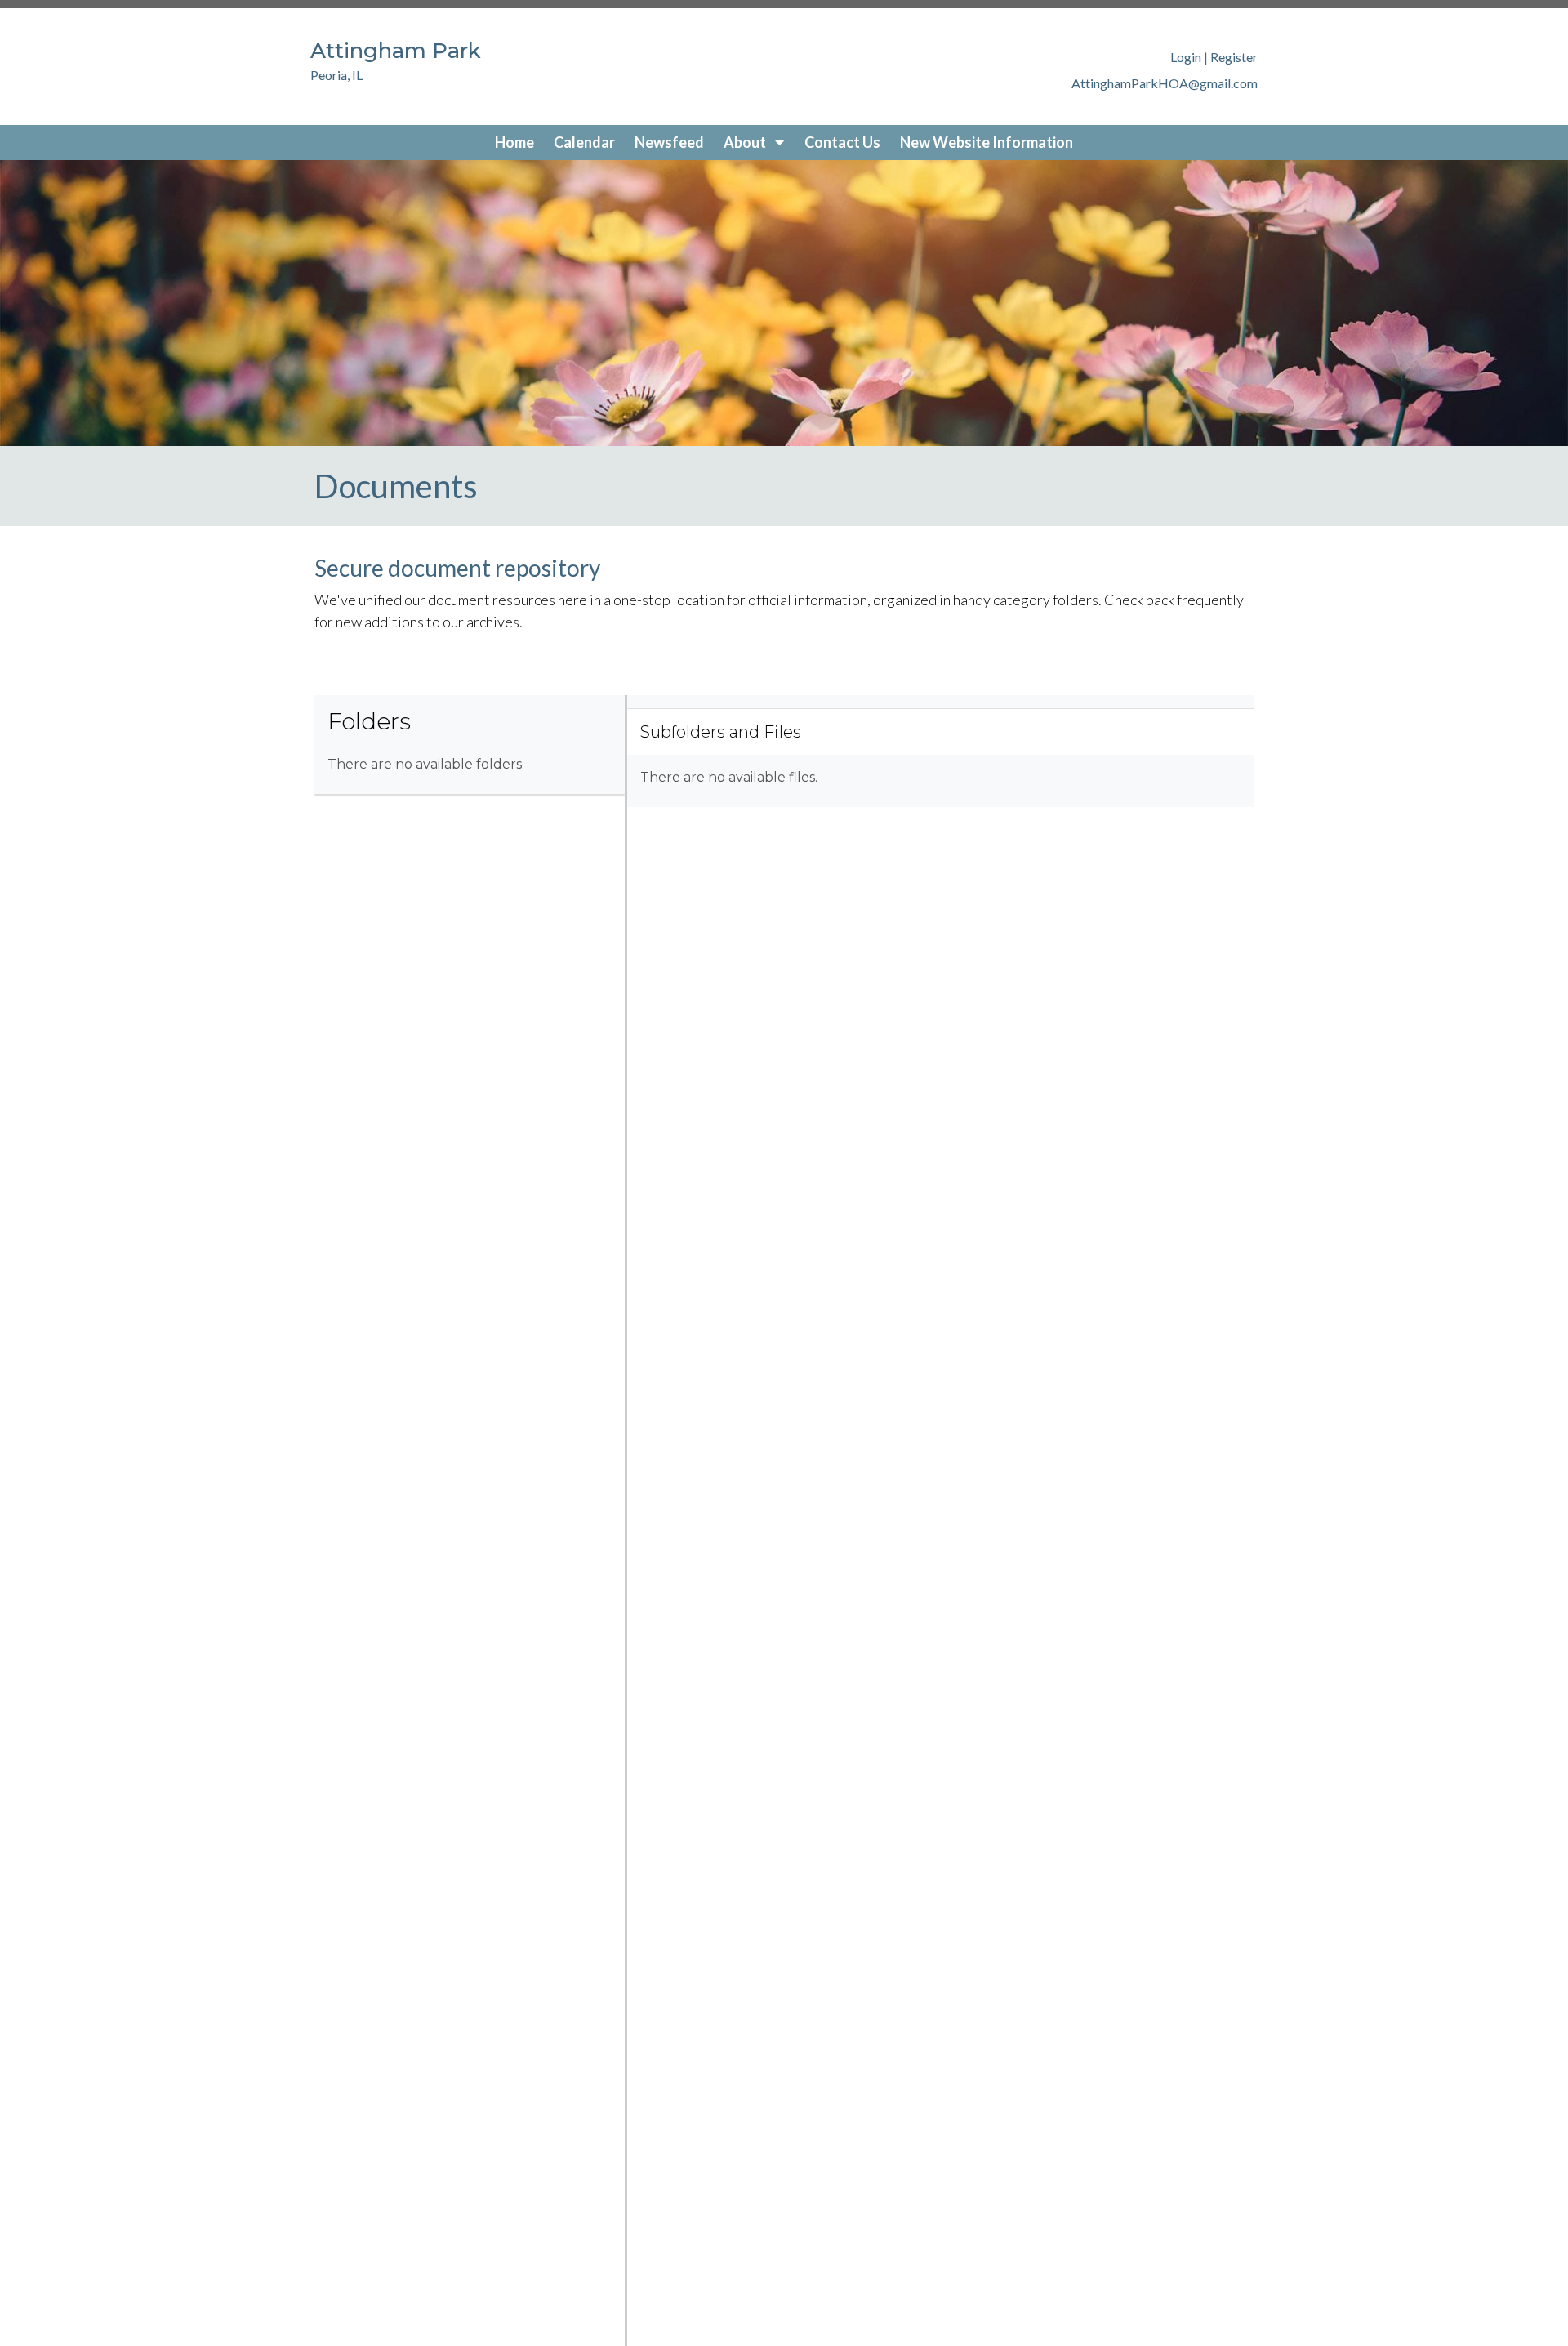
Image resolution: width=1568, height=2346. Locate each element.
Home (514, 142)
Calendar (584, 142)
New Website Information (987, 142)
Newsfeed (669, 142)
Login (1186, 57)
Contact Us (842, 142)
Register (1234, 57)
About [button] (746, 142)
